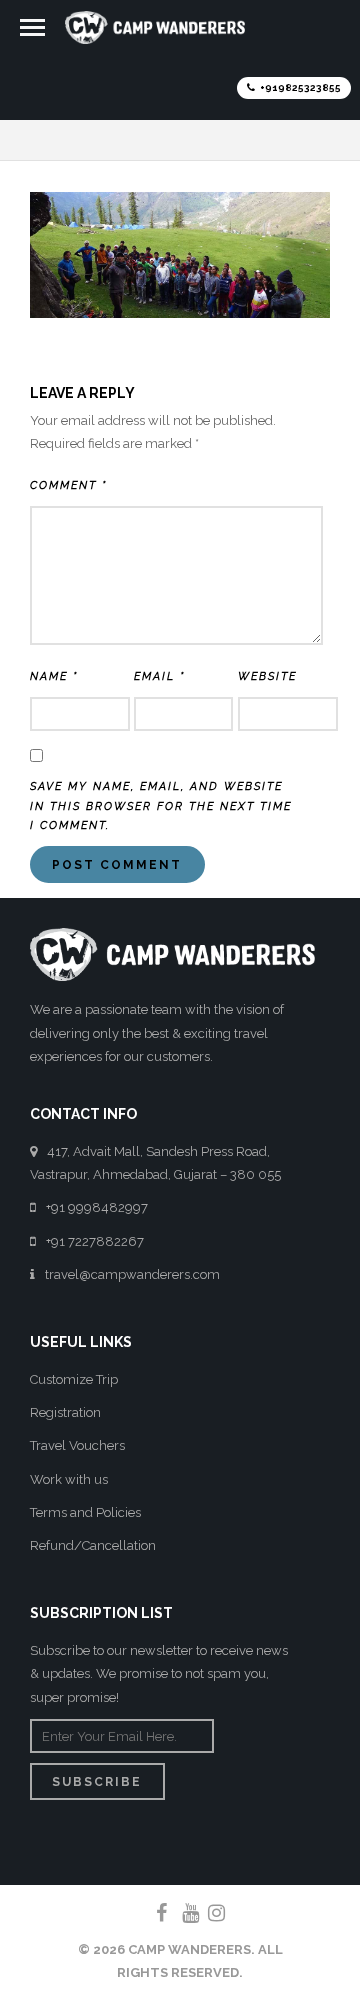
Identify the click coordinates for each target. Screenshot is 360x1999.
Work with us (69, 1479)
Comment (68, 485)
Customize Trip (74, 1379)
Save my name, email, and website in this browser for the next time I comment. (161, 806)
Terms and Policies (85, 1512)
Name (54, 676)
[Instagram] (208, 1913)
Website (267, 676)
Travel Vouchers (77, 1445)
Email (159, 676)
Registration (65, 1412)
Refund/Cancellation (93, 1545)
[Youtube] (182, 1913)
